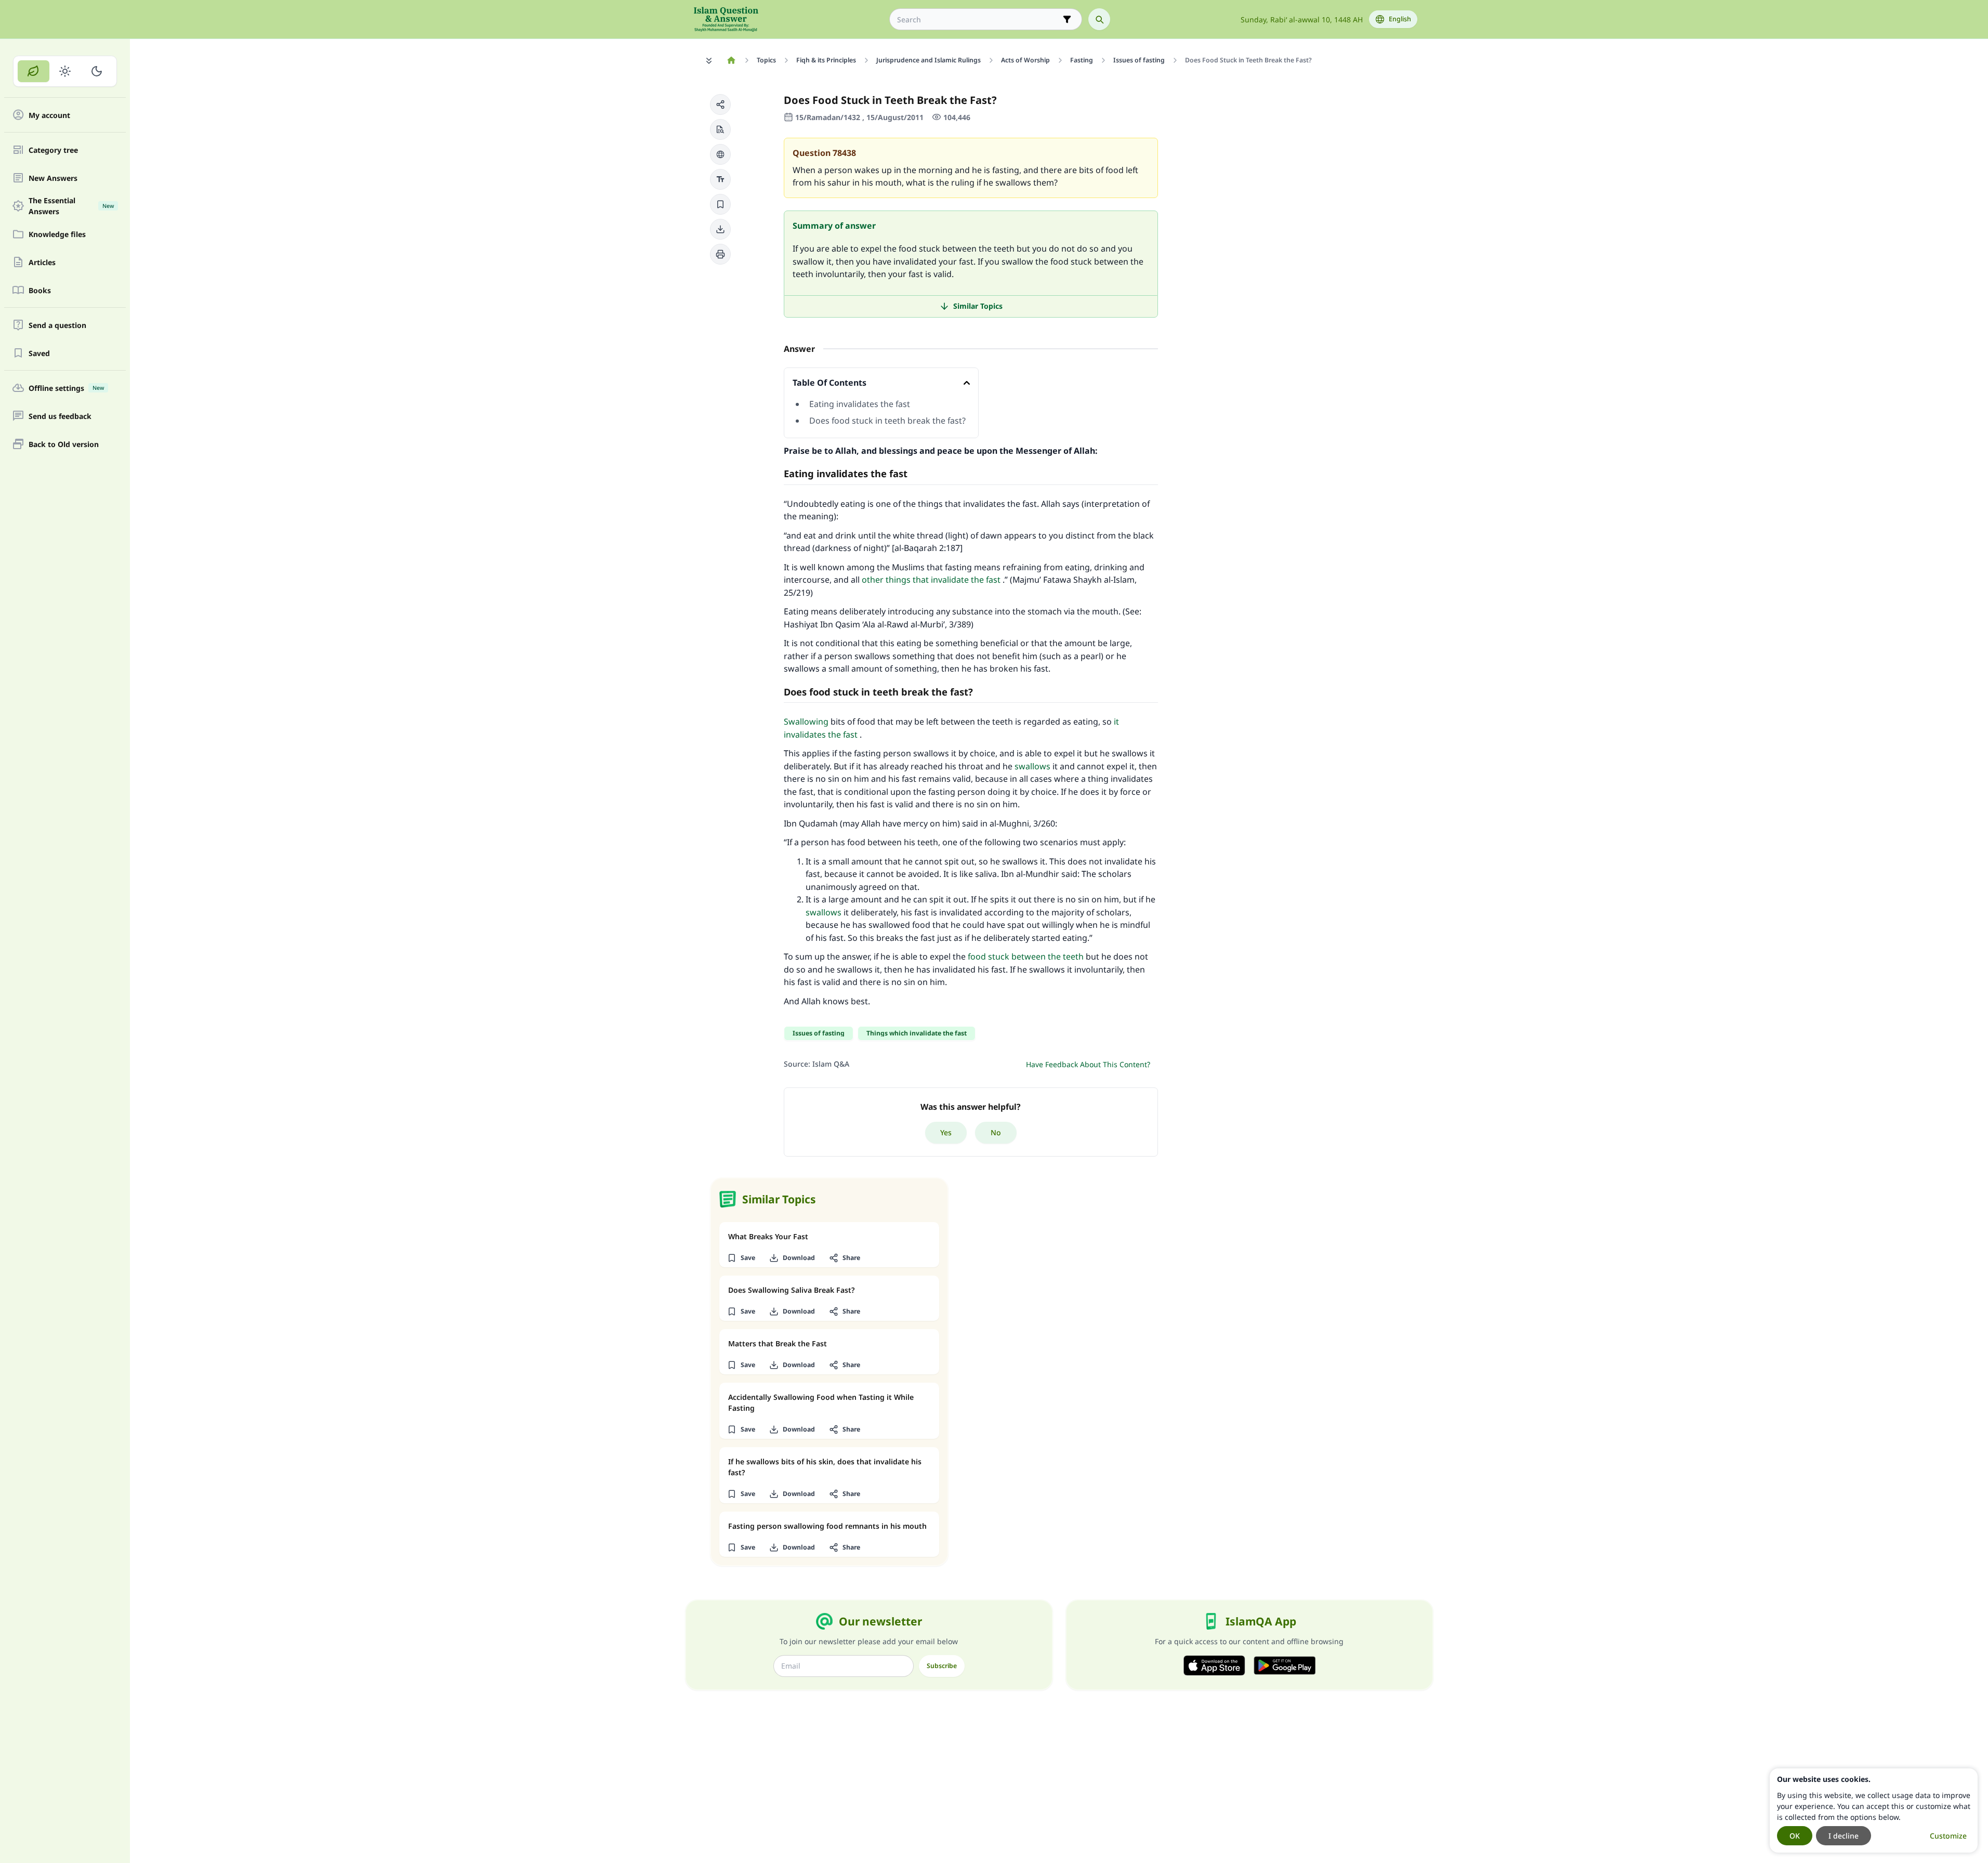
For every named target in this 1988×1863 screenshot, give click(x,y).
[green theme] (34, 71)
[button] (720, 104)
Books (40, 290)
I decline (1844, 1836)
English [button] (1400, 19)
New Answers (53, 178)
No (996, 1132)
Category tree (53, 150)
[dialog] (1874, 1810)
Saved (39, 353)
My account (49, 115)
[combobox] (978, 19)
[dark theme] (96, 71)
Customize (1948, 1836)
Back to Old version (64, 444)
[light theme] (65, 71)
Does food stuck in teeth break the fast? (887, 421)
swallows (1032, 766)
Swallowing (806, 721)
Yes (946, 1132)
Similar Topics (978, 306)
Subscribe (942, 1666)
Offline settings (66, 388)
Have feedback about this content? (1088, 1064)
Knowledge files (57, 234)
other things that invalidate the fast (931, 580)
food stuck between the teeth (1026, 956)
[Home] (732, 60)
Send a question (57, 325)
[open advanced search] (1067, 19)
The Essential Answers (71, 206)
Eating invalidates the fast (860, 404)
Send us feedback (60, 416)
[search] (1099, 19)
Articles (42, 262)
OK (1795, 1836)
